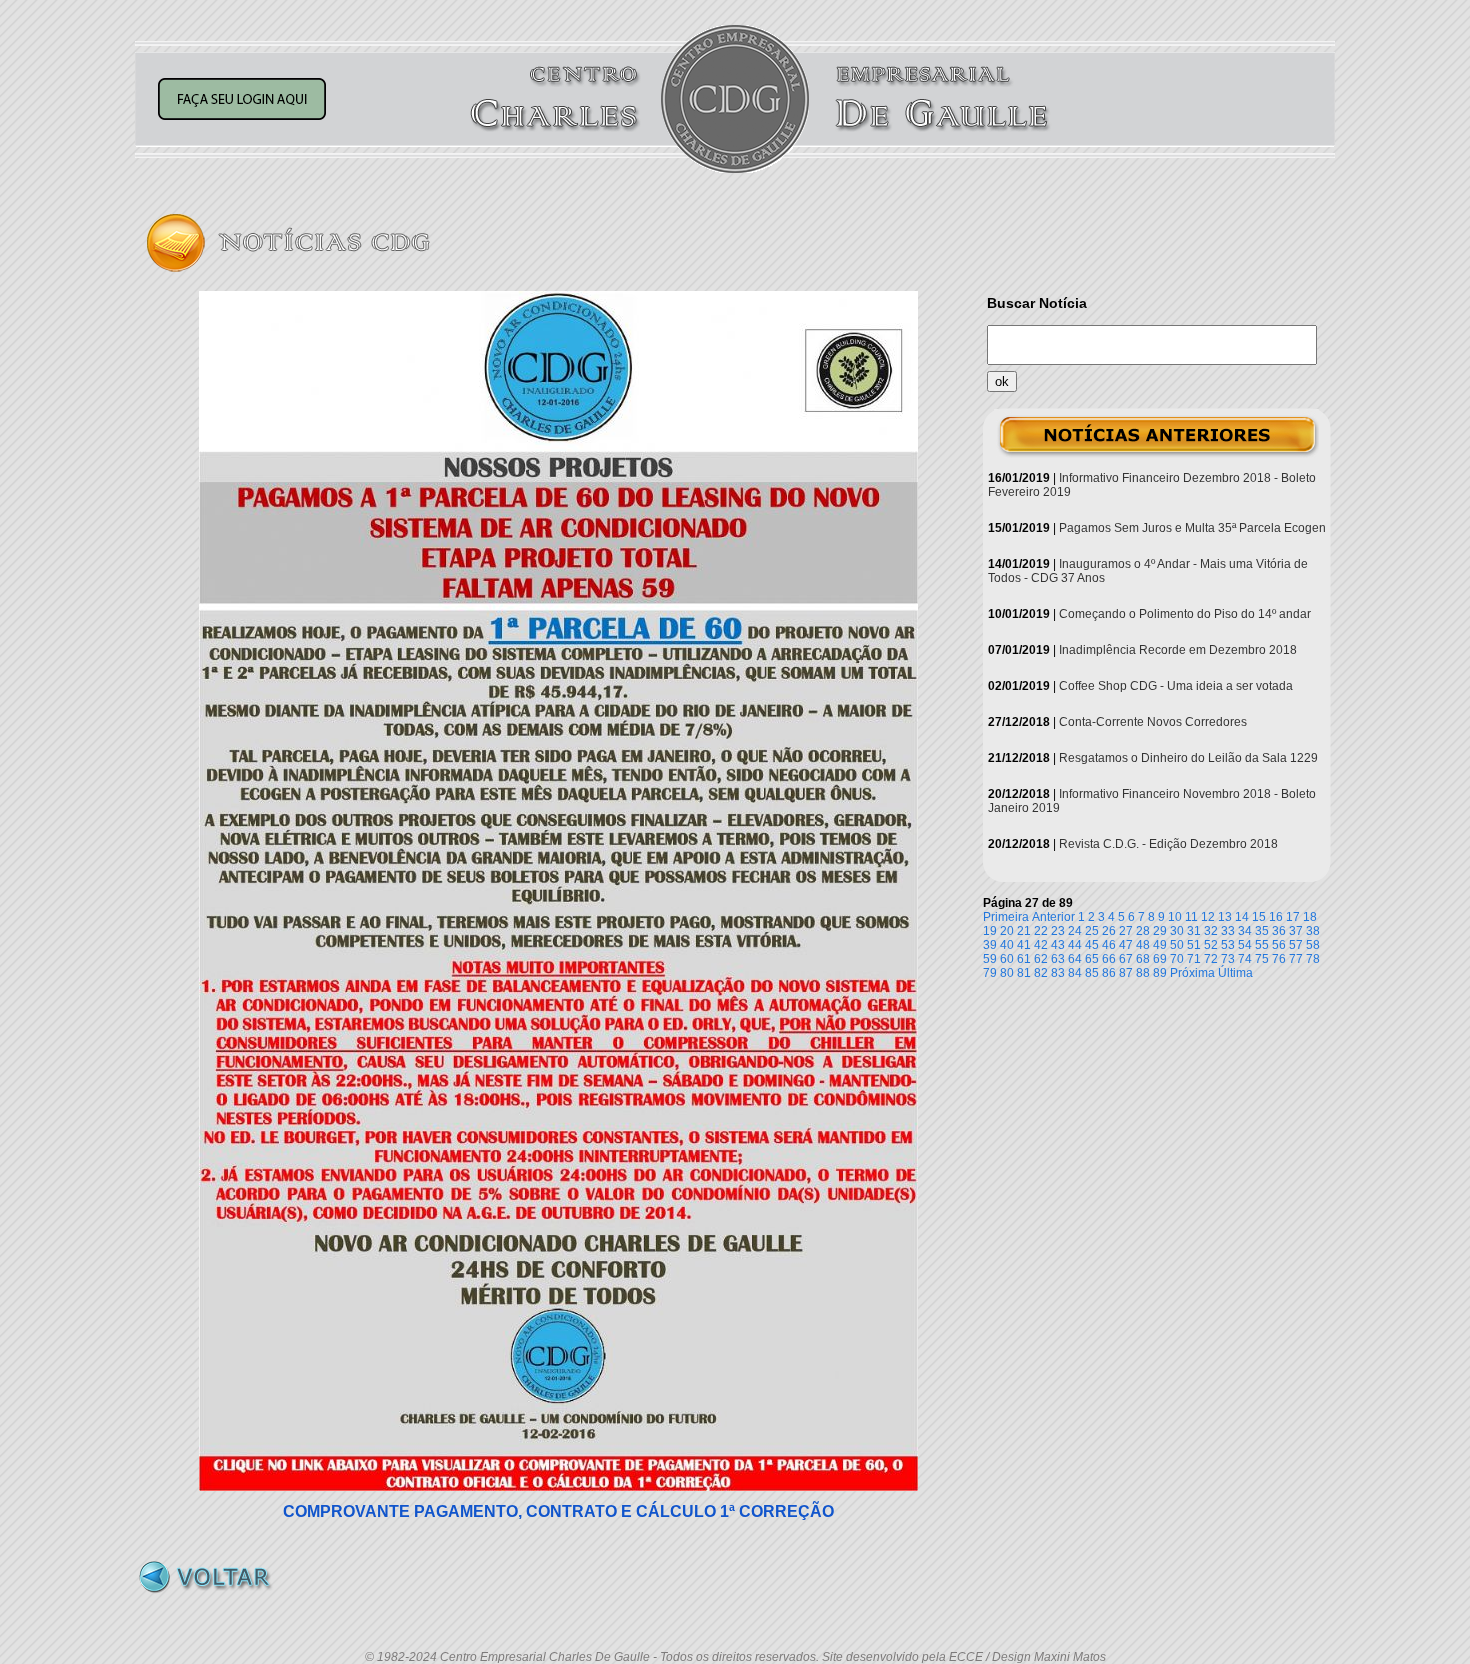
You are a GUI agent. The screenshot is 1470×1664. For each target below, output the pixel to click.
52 (1211, 945)
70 (1177, 959)
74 (1245, 959)
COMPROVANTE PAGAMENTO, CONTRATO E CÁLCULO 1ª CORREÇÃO (558, 1511)
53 (1228, 945)
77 (1296, 959)
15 (1259, 917)
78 (1313, 959)
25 (1092, 931)
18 (1310, 917)
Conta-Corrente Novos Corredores (1153, 722)
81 (1024, 973)
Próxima (1192, 973)
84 (1075, 973)
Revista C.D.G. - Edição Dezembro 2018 (1168, 844)
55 (1262, 945)
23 (1058, 931)
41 (1024, 945)
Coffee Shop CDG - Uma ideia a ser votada (1176, 686)
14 (1242, 917)
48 (1143, 945)
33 (1228, 931)
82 (1041, 973)
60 (1007, 959)
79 (990, 973)
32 (1211, 931)
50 (1177, 945)
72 (1211, 959)
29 (1160, 931)
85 (1092, 973)
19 (990, 931)
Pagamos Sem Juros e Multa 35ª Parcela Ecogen (1192, 528)
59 (990, 959)
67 (1126, 959)
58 (1313, 945)
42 (1041, 945)
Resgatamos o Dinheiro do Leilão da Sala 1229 (1188, 758)
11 (1191, 917)
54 (1245, 945)
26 (1109, 931)
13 (1225, 917)
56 (1279, 945)
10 (1175, 917)
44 (1075, 945)
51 (1194, 945)
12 (1208, 917)
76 (1279, 959)
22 (1041, 931)
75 (1262, 959)
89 (1160, 973)
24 (1075, 931)
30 (1177, 931)
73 (1228, 959)
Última (1235, 973)
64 (1075, 959)
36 (1279, 931)
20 (1007, 931)
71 (1194, 959)
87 (1126, 973)
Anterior (1053, 917)
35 (1262, 931)
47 (1126, 945)
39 (990, 945)
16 (1276, 917)
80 (1007, 973)
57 (1296, 945)
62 (1041, 959)
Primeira (1006, 917)
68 (1143, 959)
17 (1293, 917)
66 (1109, 959)
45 (1092, 945)
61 (1024, 959)
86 (1109, 973)
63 (1058, 959)
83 (1058, 973)
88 (1143, 973)
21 (1024, 931)
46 (1109, 945)
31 (1194, 931)
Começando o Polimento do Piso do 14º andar (1185, 614)
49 (1160, 945)
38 (1313, 931)
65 (1092, 959)
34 (1245, 931)
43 (1058, 945)
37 (1296, 931)
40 (1007, 945)
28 (1143, 931)
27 (1126, 931)
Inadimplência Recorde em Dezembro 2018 (1178, 650)
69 (1160, 959)
